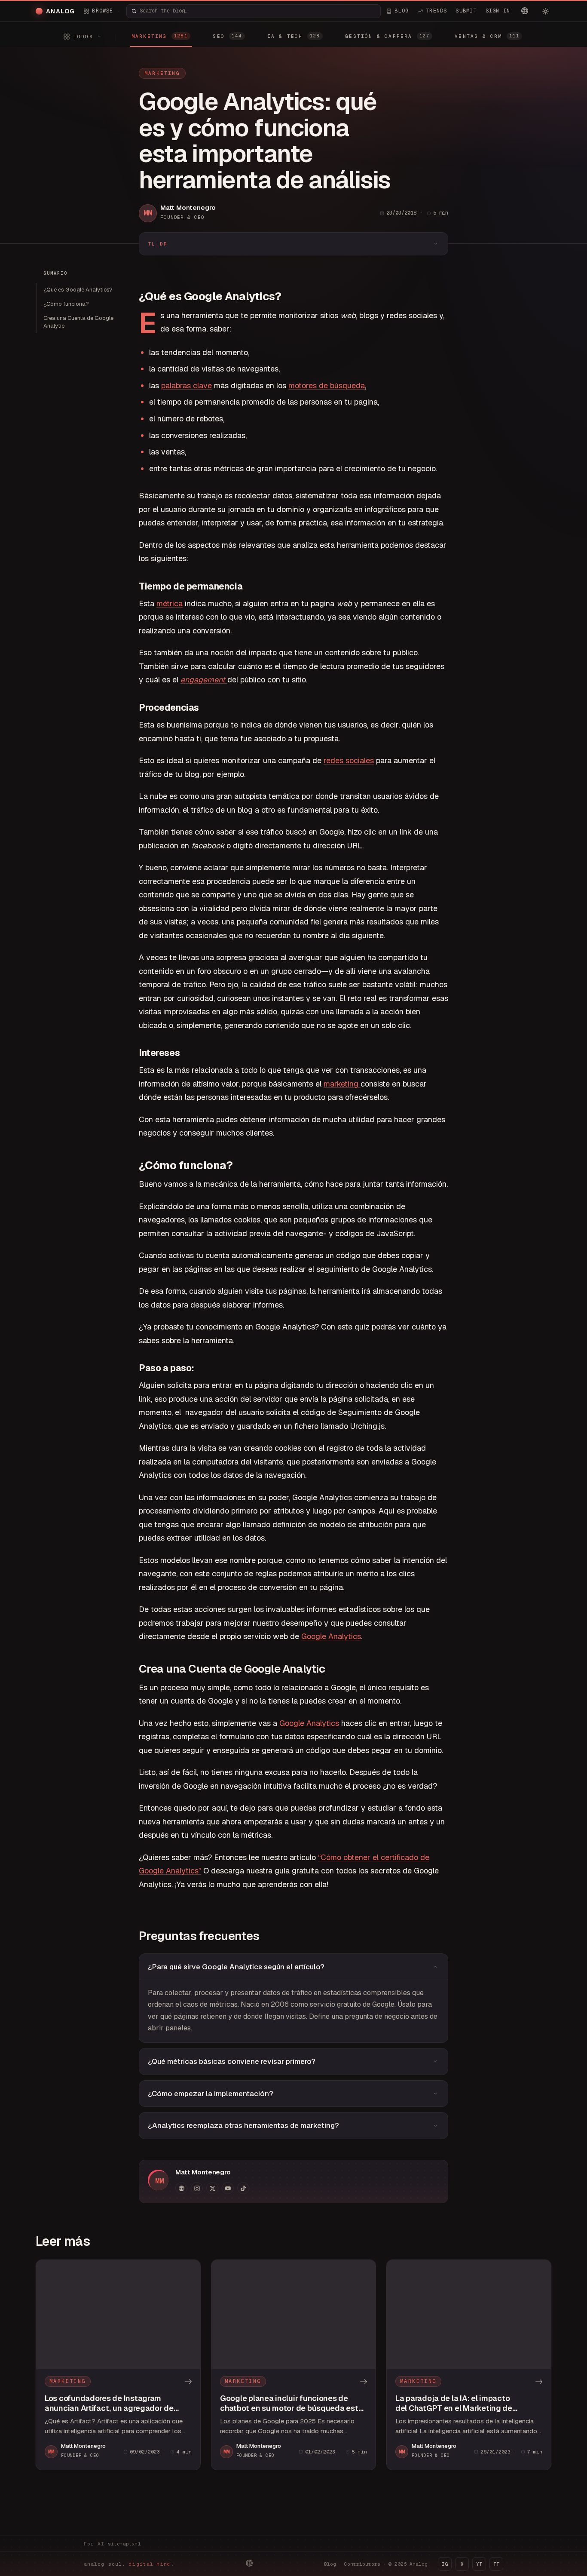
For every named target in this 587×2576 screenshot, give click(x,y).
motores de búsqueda (327, 385)
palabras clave (186, 385)
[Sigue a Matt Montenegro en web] (181, 2188)
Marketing (162, 73)
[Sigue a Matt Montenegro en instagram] (197, 2188)
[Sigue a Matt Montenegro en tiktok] (243, 2188)
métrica (170, 603)
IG (445, 2564)
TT (496, 2564)
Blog (330, 2564)
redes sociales (349, 760)
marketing (342, 1084)
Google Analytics (331, 1636)
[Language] (525, 11)
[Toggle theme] (545, 11)
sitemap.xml (124, 2544)
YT (479, 2564)
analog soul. (129, 2564)
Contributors (362, 2564)
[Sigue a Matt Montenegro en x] (212, 2188)
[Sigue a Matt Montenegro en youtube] (228, 2188)
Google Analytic (307, 1723)
